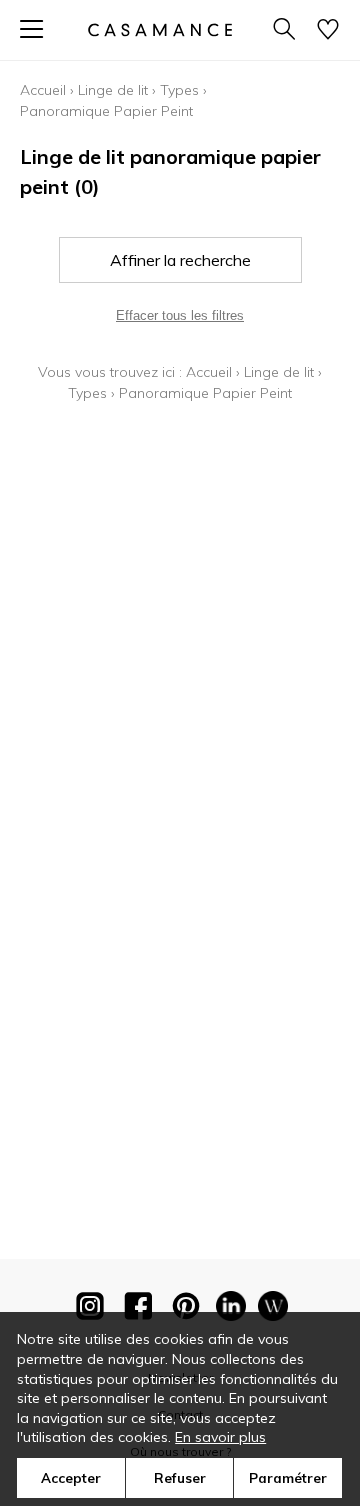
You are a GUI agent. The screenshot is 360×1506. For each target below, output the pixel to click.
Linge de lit (113, 90)
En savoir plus (220, 1437)
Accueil (43, 90)
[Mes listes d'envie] (328, 30)
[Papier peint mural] (273, 1310)
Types (179, 90)
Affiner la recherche (180, 260)
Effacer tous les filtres (180, 315)
